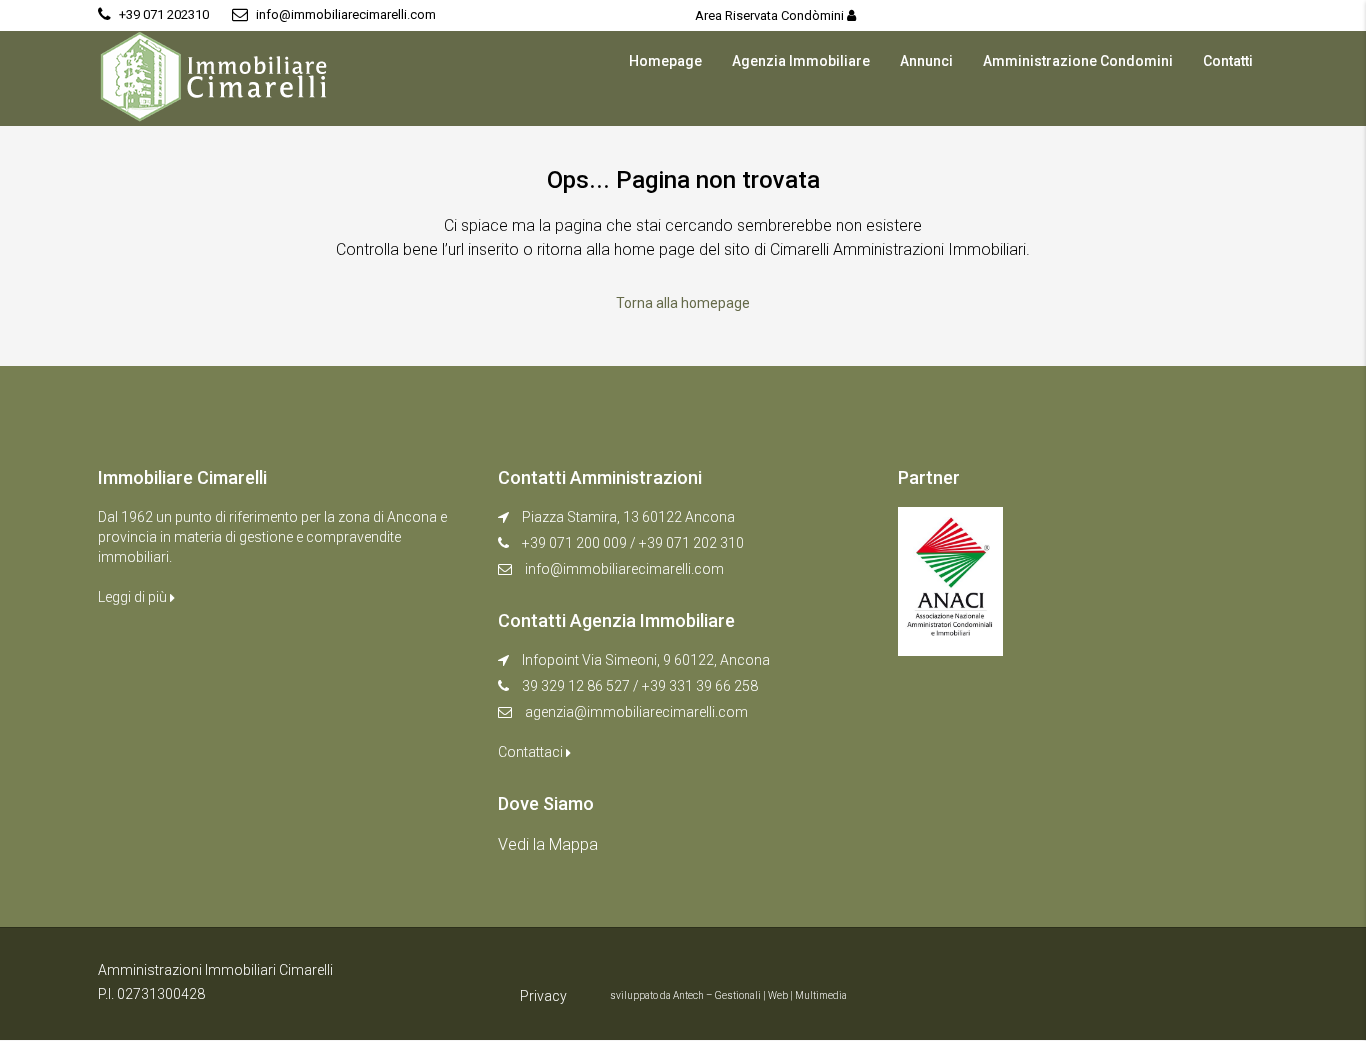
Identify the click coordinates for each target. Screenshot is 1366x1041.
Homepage (665, 61)
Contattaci (532, 752)
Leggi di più (134, 597)
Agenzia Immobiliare (801, 61)
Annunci (926, 61)
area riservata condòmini (771, 15)
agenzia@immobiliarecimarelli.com (636, 712)
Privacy (543, 996)
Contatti (1228, 61)
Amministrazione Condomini (1078, 61)
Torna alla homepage (683, 303)
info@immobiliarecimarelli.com (624, 569)
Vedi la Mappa (548, 844)
